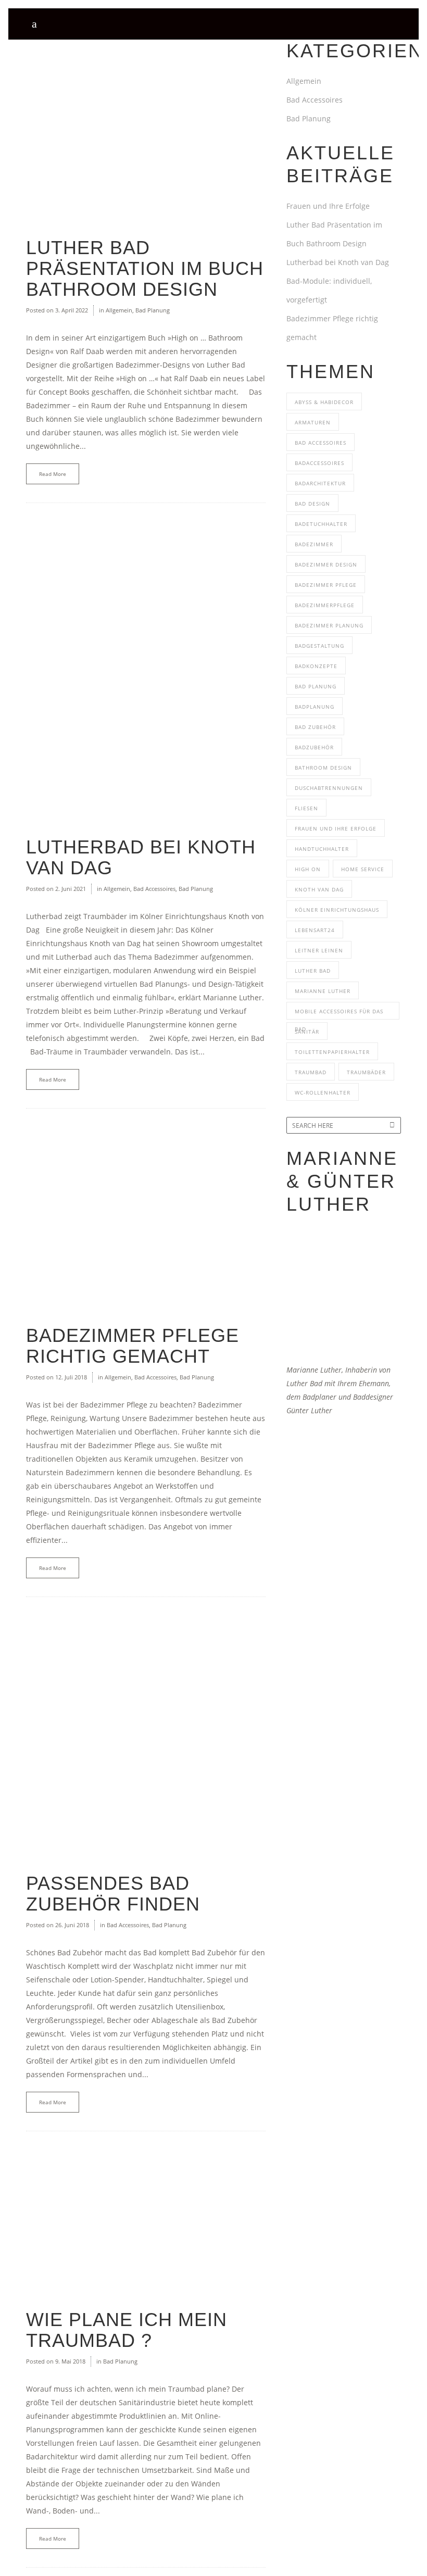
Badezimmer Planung (329, 625)
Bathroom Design (323, 768)
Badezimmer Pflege (326, 585)
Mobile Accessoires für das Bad (339, 1014)
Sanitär (307, 1032)
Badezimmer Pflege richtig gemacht (133, 1346)
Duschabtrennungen (329, 788)
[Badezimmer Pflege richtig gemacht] (146, 1217)
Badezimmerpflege (325, 605)
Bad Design (312, 504)
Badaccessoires (319, 463)
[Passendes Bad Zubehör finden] (146, 1735)
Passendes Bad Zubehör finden (113, 1894)
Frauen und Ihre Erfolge (328, 206)
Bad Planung (153, 310)
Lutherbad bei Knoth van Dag (141, 857)
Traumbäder (366, 1072)
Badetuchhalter (321, 524)
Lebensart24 (315, 930)
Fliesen (306, 808)
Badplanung (315, 707)
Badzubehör (314, 747)
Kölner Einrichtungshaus (337, 910)
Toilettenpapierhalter (332, 1052)
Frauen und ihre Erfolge (336, 828)
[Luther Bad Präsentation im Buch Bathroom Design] (146, 129)
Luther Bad (313, 971)
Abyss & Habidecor (324, 402)
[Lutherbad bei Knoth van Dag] (146, 670)
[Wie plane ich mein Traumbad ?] (146, 2220)
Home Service (363, 869)
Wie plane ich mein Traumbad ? (127, 2330)
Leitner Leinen (319, 950)
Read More (53, 474)
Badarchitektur (320, 483)
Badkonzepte (316, 666)
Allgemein (119, 310)
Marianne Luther (323, 991)
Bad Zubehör (315, 727)
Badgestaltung (319, 646)
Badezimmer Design (326, 564)
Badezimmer (314, 544)
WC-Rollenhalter (323, 1092)
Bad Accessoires (154, 889)
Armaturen (313, 422)
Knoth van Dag (319, 889)
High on (308, 869)
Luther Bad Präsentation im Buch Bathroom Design (145, 268)
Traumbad (311, 1072)
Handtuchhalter (322, 849)
